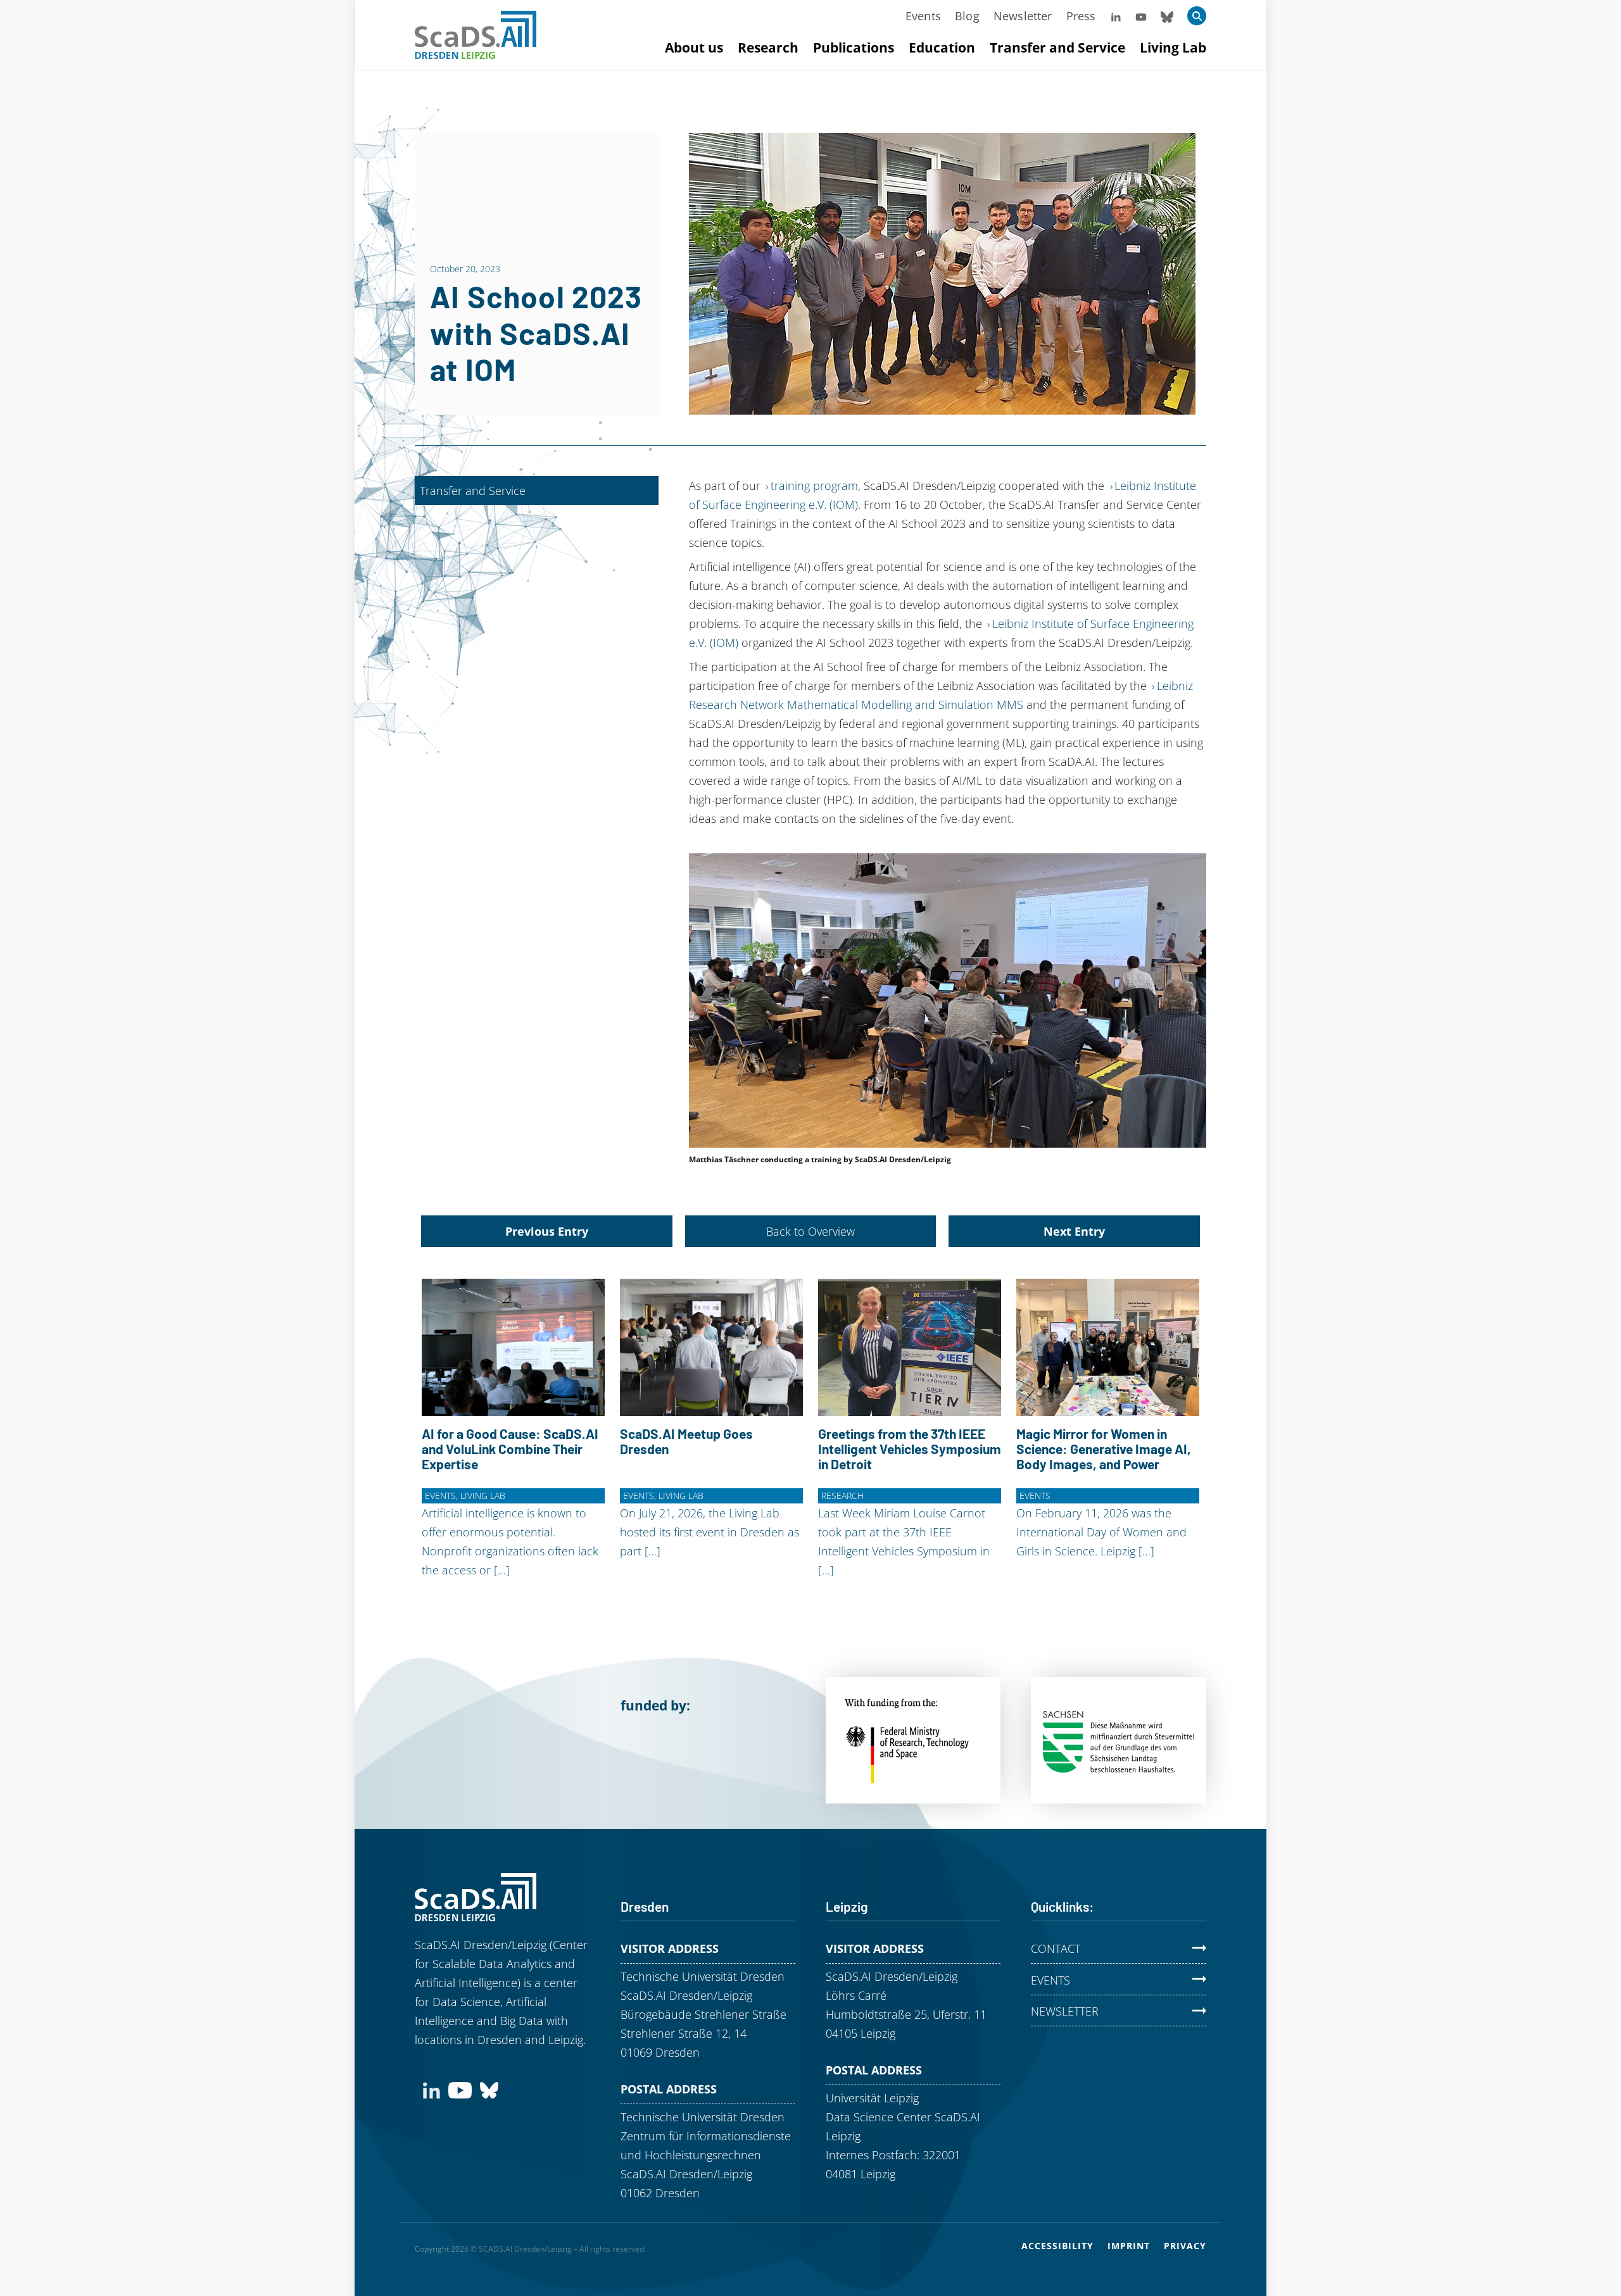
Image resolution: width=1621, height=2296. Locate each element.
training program (814, 486)
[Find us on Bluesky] (489, 2089)
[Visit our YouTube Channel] (1141, 16)
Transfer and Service (1057, 47)
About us (694, 47)
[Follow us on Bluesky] (1167, 16)
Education (942, 47)
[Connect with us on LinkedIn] (432, 2089)
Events (923, 16)
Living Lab (1173, 47)
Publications (854, 47)
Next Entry (1074, 1231)
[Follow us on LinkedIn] (1116, 16)
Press (1081, 16)
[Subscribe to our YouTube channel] (460, 2089)
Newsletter (1023, 16)
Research (768, 47)
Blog (967, 16)
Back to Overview (810, 1231)
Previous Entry (547, 1231)
